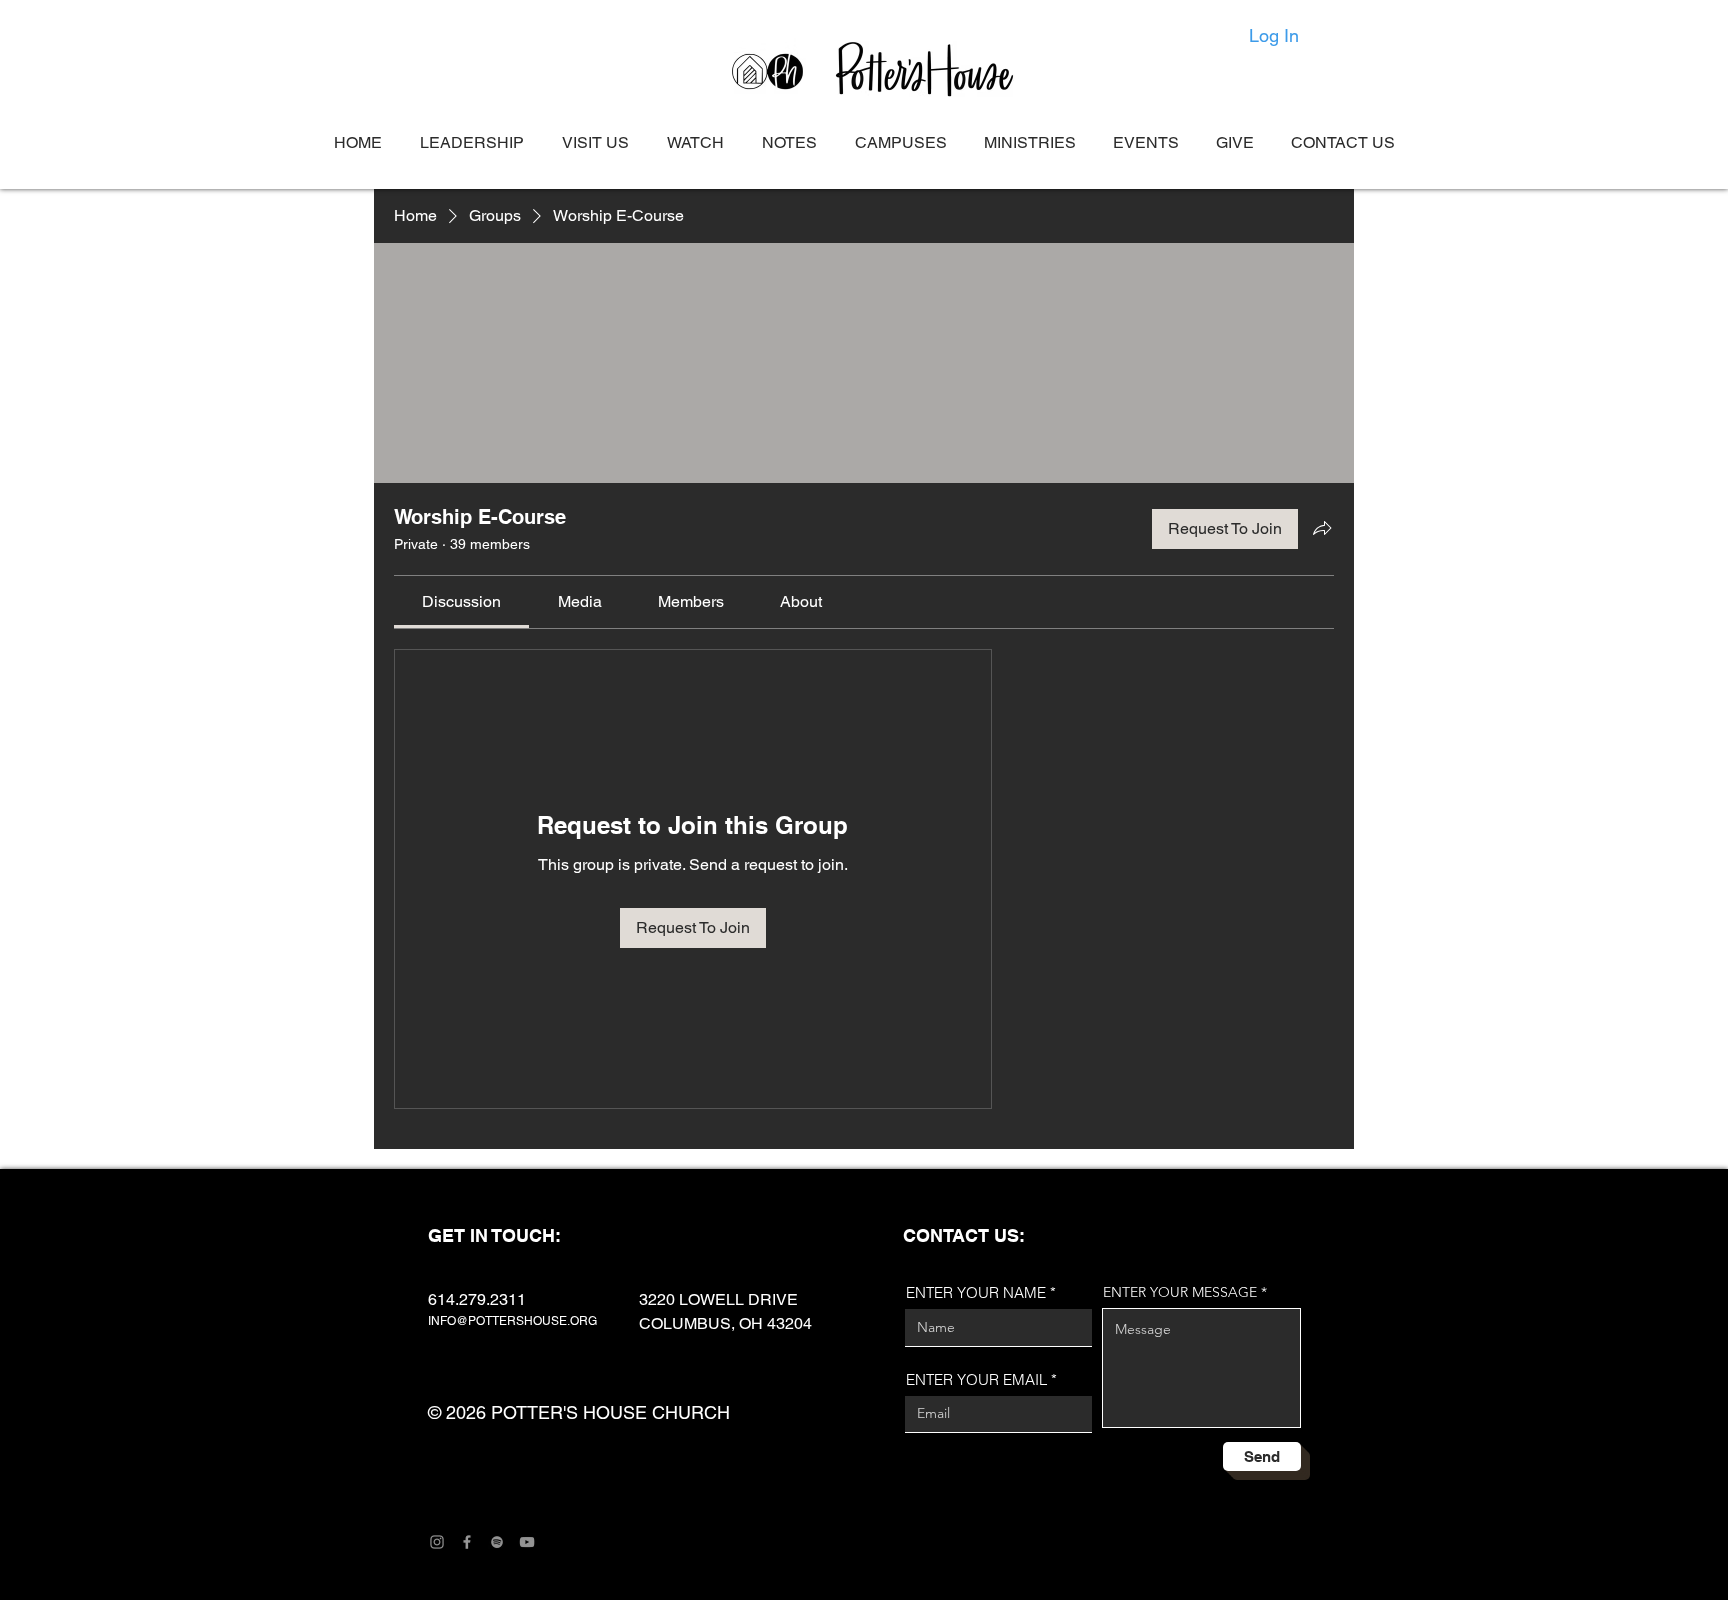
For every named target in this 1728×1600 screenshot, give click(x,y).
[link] (461, 601)
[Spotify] (497, 1542)
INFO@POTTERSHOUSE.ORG (512, 1321)
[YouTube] (527, 1542)
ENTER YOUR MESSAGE (1180, 1292)
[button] (900, 142)
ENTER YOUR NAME (976, 1292)
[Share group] (1322, 528)
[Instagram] (437, 1542)
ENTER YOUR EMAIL (976, 1379)
